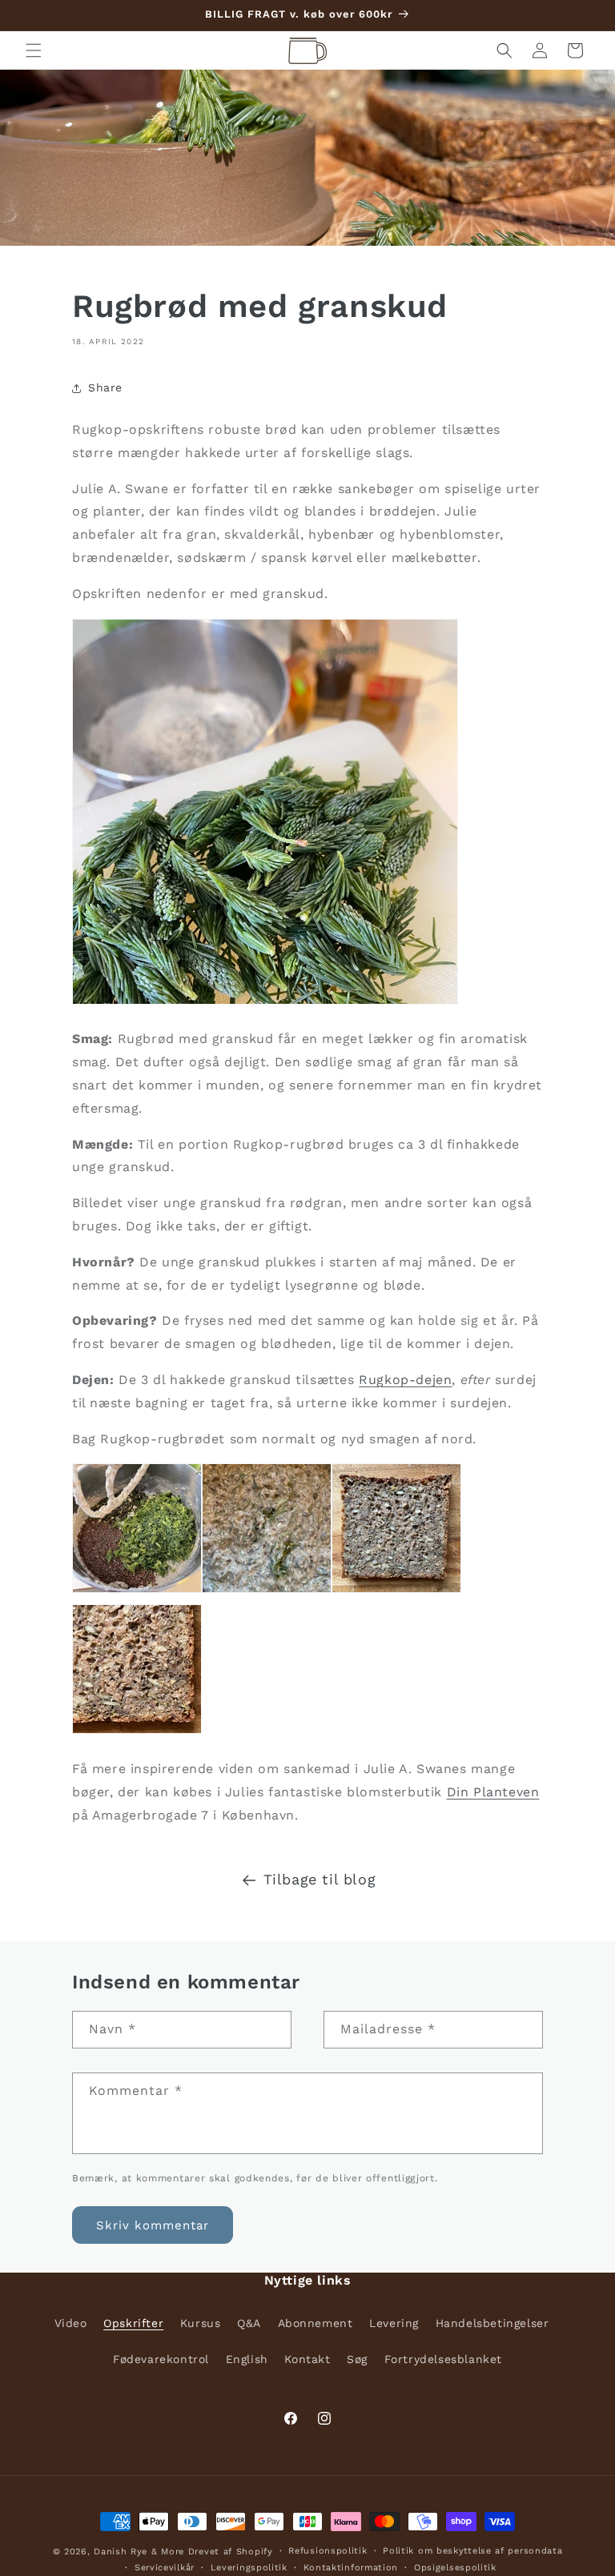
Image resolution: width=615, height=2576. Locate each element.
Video (71, 2323)
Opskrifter (133, 2323)
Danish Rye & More (139, 2552)
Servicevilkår (165, 2568)
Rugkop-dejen (405, 1380)
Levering (394, 2323)
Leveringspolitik (249, 2568)
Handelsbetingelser (492, 2323)
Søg (357, 2359)
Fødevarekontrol (161, 2359)
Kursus (201, 2323)
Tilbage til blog (320, 1879)
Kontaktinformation (351, 2568)
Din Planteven (493, 1792)
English (247, 2359)
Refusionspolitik (328, 2551)
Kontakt (307, 2359)
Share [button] (105, 387)
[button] (34, 50)
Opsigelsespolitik (455, 2568)
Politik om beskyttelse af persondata (472, 2551)
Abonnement (316, 2323)
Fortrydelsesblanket (443, 2359)
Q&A (249, 2323)
